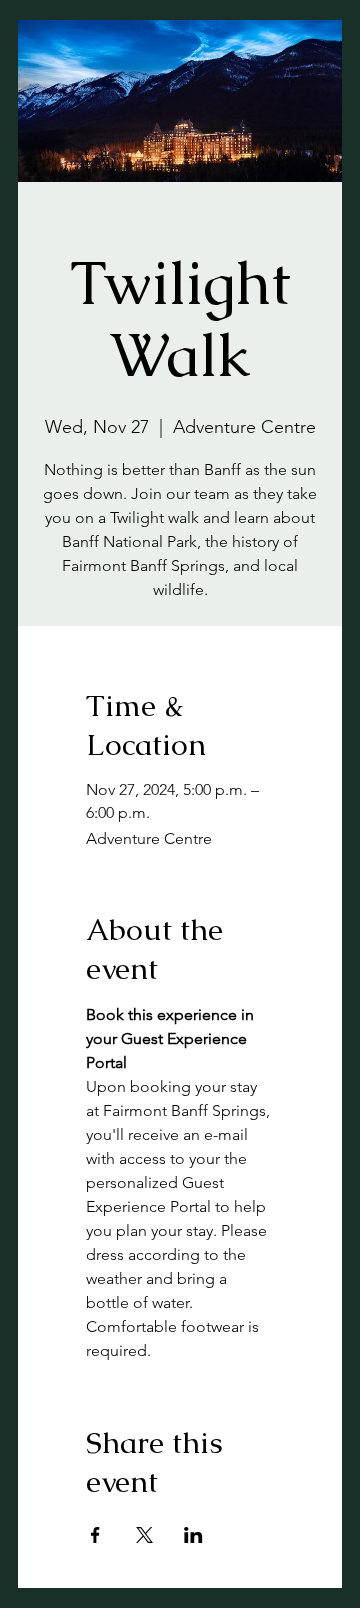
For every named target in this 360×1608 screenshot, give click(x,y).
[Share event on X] (144, 1535)
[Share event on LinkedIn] (193, 1535)
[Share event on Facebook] (95, 1535)
